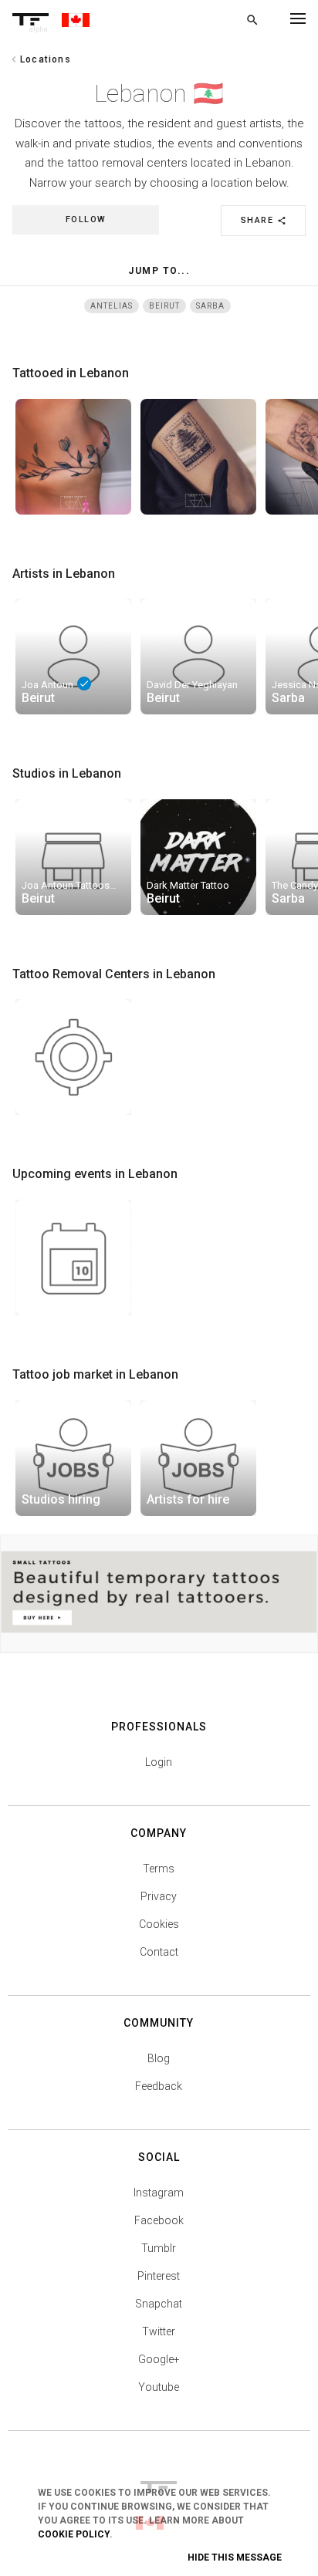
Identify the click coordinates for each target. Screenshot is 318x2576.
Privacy (159, 1896)
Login (159, 1762)
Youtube (159, 2387)
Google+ (159, 2359)
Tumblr (159, 2248)
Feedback (159, 2086)
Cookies (159, 1924)
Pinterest (159, 2276)
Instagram (159, 2193)
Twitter (159, 2331)
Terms (159, 1869)
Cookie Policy (74, 2534)
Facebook (159, 2220)
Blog (159, 2058)
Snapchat (159, 2304)
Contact (159, 1952)
